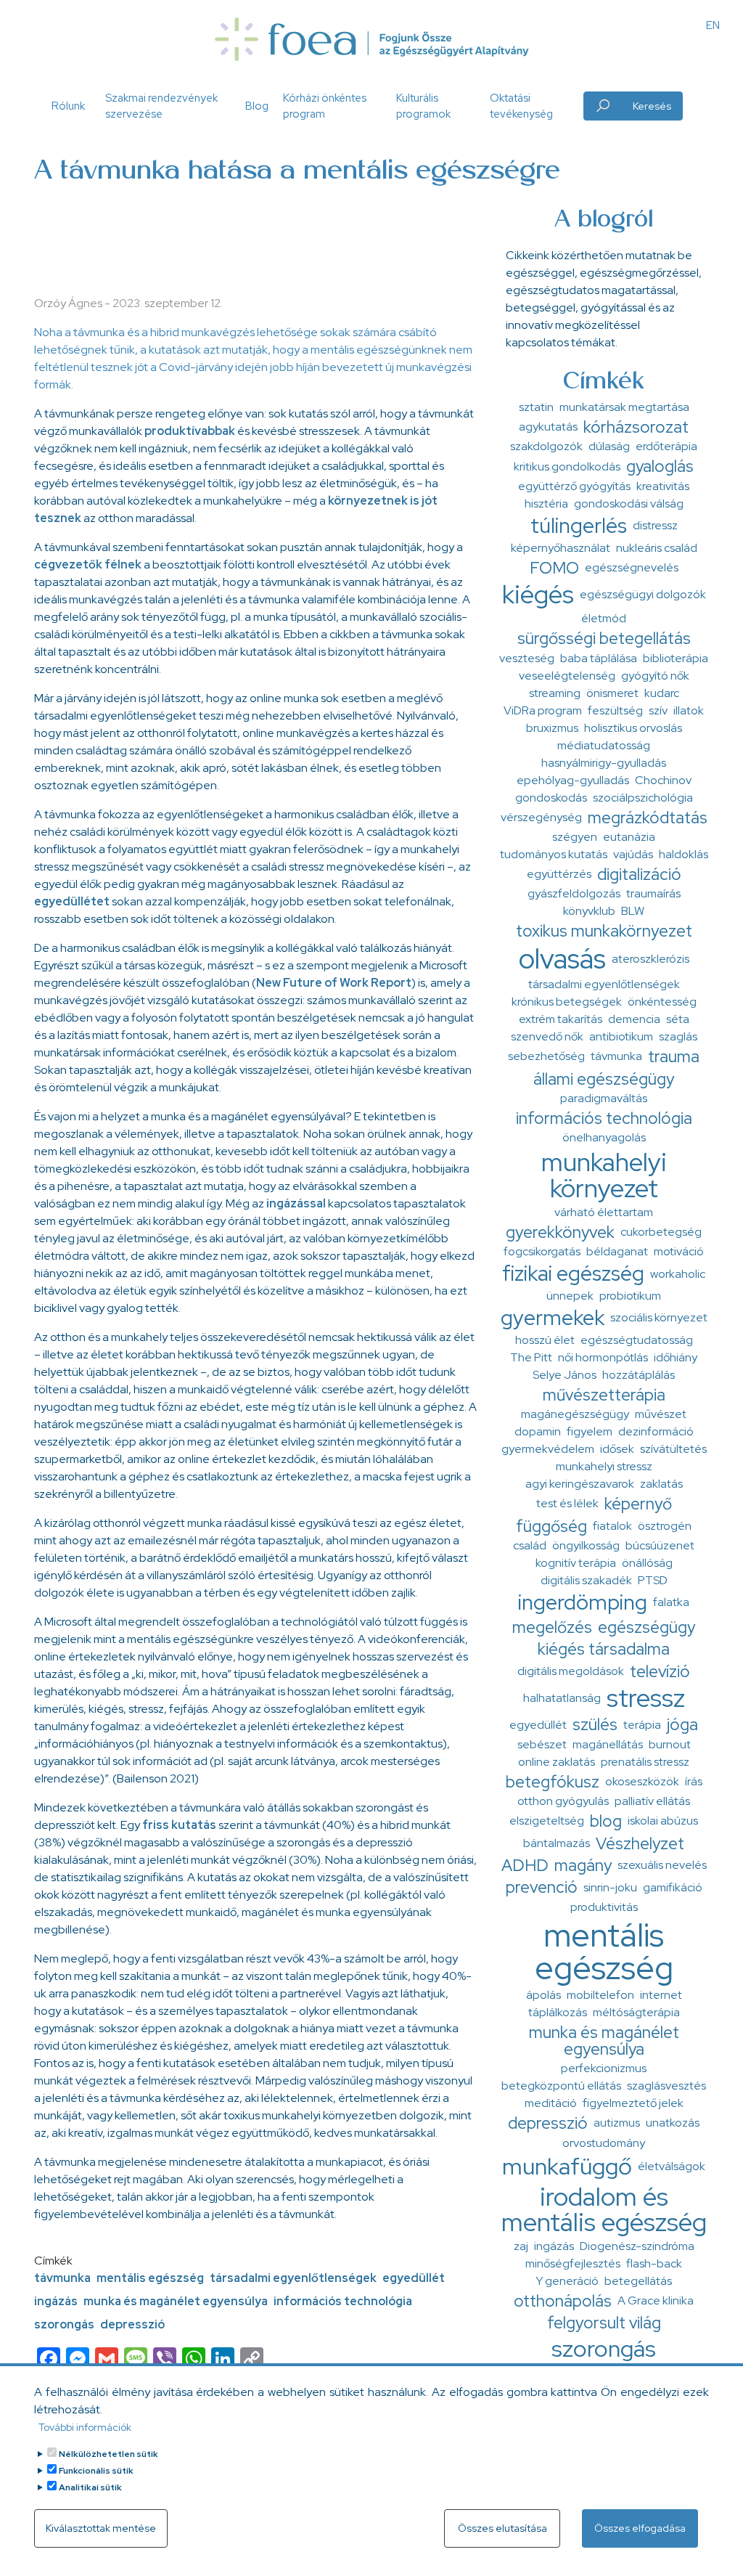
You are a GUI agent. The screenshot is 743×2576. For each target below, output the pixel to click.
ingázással (296, 1203)
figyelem (590, 1431)
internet (661, 1995)
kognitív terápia (576, 1563)
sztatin (536, 407)
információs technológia (343, 2301)
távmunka (62, 2278)
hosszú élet (545, 1340)
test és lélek (567, 1503)
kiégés (538, 594)
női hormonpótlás (603, 1357)
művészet (661, 1414)
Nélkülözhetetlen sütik (108, 2454)
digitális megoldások (571, 1671)
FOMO (554, 568)
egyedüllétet (72, 901)
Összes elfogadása (640, 2528)
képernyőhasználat (561, 548)
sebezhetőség (546, 1056)
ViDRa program (543, 710)
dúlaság (609, 446)
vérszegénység (541, 817)
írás (694, 1781)
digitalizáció (639, 874)
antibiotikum (621, 1036)
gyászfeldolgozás (574, 893)
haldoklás (684, 854)
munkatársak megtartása (624, 407)
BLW (633, 911)
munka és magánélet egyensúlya (176, 2301)
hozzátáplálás (639, 1375)
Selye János (565, 1375)
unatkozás (673, 2123)
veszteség (527, 658)
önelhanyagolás (604, 1137)
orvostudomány (604, 2143)
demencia (634, 1019)
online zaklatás (557, 1762)
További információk (85, 2427)
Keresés (652, 106)
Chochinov (663, 780)
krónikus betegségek (567, 1002)
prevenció (542, 1887)
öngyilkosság (586, 1545)
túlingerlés (579, 526)
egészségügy (646, 1627)
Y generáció (567, 2281)
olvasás (562, 959)
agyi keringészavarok (580, 1484)
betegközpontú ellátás (561, 2086)
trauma (674, 1056)
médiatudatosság (604, 745)
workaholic (678, 1274)
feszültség (615, 710)
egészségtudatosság (637, 1340)
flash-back (654, 2263)
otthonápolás (563, 2301)
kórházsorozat (636, 427)
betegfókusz (553, 1782)
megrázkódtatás (648, 818)
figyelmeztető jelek (633, 2103)
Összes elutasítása (502, 2528)
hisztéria (546, 504)
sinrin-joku (610, 1887)
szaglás (678, 1036)
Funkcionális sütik (96, 2471)
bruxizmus (552, 728)
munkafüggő (567, 2166)
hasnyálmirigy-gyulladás (604, 763)
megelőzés (552, 1627)
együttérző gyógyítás (574, 486)
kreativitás (663, 486)
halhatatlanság (562, 1698)
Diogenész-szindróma (637, 2246)
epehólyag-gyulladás (573, 780)
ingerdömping (583, 1602)
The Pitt (531, 1357)
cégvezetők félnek (88, 564)
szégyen (575, 837)
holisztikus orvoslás (633, 728)
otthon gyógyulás (563, 1801)
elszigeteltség (547, 1821)
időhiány (676, 1357)
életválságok (672, 2166)
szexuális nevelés (662, 1865)
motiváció (679, 1251)
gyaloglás (660, 466)
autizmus (617, 2123)
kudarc (662, 693)
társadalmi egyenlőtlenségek (293, 2278)
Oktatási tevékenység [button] (521, 106)
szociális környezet (659, 1317)
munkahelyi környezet (604, 1175)
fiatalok (612, 1526)
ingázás (56, 2301)
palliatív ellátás (652, 1801)
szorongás (64, 2324)
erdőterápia (666, 446)
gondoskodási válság (629, 504)
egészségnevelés (632, 567)
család (530, 1545)
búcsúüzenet (660, 1545)
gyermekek (553, 1318)
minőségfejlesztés (573, 2263)
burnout (670, 1744)
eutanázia (629, 837)
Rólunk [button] (68, 106)
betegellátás (638, 2281)
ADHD (525, 1865)
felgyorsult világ (604, 2323)
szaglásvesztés (666, 2086)
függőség (551, 1526)
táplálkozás (558, 2012)
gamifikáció (673, 1887)
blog (606, 1821)
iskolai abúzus (663, 1821)
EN (713, 25)
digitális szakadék (586, 1580)
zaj (521, 2246)
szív (658, 710)
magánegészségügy (575, 1414)
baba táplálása (599, 658)
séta (678, 1019)
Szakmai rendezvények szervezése (161, 106)
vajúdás (633, 854)
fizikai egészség (573, 1273)
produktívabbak (190, 431)
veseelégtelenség (567, 676)
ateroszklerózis (650, 959)
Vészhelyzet (640, 1843)
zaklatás (661, 1484)
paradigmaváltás (604, 1098)
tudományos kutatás (554, 854)
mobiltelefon (600, 1995)
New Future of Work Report (334, 983)
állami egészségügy (604, 1079)
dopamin (538, 1431)
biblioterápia (676, 658)
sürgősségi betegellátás (604, 638)
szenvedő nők (547, 1036)
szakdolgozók (546, 446)
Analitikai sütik (90, 2487)
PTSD (653, 1580)
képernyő (638, 1504)
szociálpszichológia (643, 798)
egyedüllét (414, 2278)
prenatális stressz (645, 1762)
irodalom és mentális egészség (604, 2209)
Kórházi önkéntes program (325, 106)
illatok (689, 710)
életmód (604, 618)
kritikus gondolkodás (567, 466)
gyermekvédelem (548, 1449)
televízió (660, 1671)
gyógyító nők (655, 676)
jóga (682, 1724)
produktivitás (604, 1907)
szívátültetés (673, 1449)
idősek (617, 1449)
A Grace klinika (656, 2300)
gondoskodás (551, 798)
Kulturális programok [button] (423, 106)
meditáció (551, 2103)
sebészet (542, 1744)
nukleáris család (657, 548)
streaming (555, 693)
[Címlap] (371, 39)
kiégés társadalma (604, 1649)
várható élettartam (604, 1212)
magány (583, 1865)
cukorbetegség (661, 1232)
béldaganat (617, 1251)
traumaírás (653, 893)
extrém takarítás (561, 1019)
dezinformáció (656, 1431)
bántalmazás (557, 1843)
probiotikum (630, 1296)
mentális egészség (150, 2278)
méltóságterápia (636, 2012)
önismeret (612, 693)
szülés (595, 1724)
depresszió (132, 2324)
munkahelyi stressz (604, 1466)
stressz (646, 1698)
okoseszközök (642, 1781)
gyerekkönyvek (560, 1232)
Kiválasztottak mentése (101, 2528)
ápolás (543, 1995)
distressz (655, 525)
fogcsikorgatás (542, 1251)
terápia (642, 1725)
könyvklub (589, 911)
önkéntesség (662, 1002)
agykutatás (548, 427)
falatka (671, 1602)
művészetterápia (604, 1395)
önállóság (647, 1563)
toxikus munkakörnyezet (604, 931)
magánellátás (608, 1744)
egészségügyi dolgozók (643, 594)
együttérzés (559, 874)
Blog (257, 106)
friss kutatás (179, 1825)
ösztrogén (665, 1526)
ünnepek (570, 1296)
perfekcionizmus (604, 2068)
